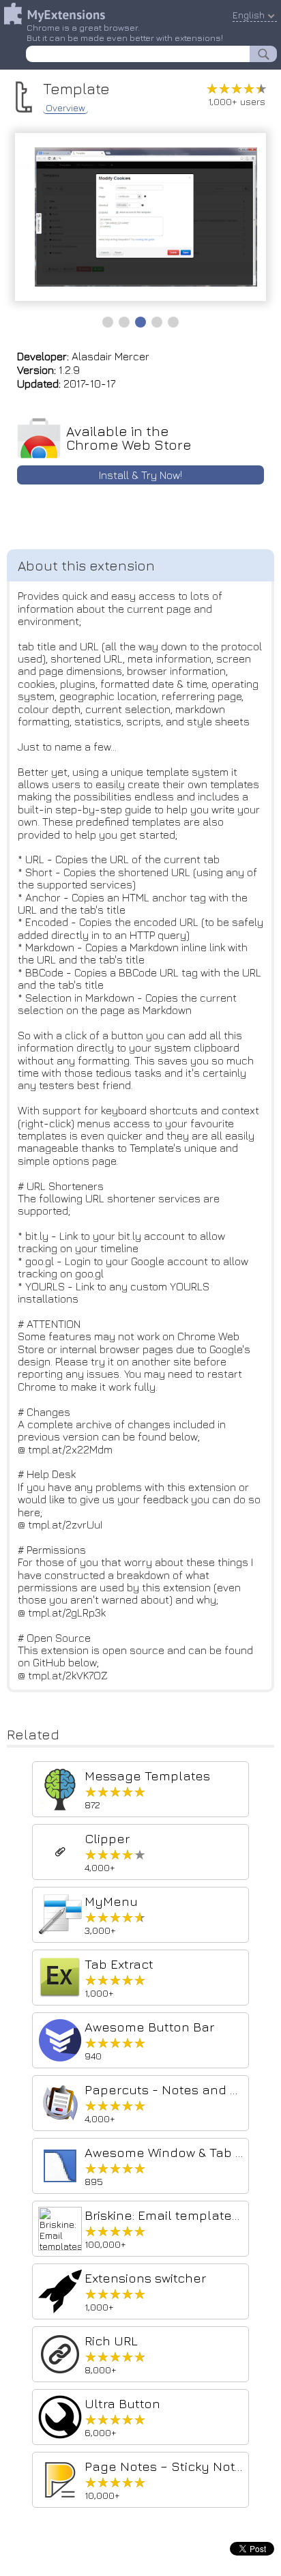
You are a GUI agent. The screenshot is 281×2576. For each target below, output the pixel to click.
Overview (65, 108)
